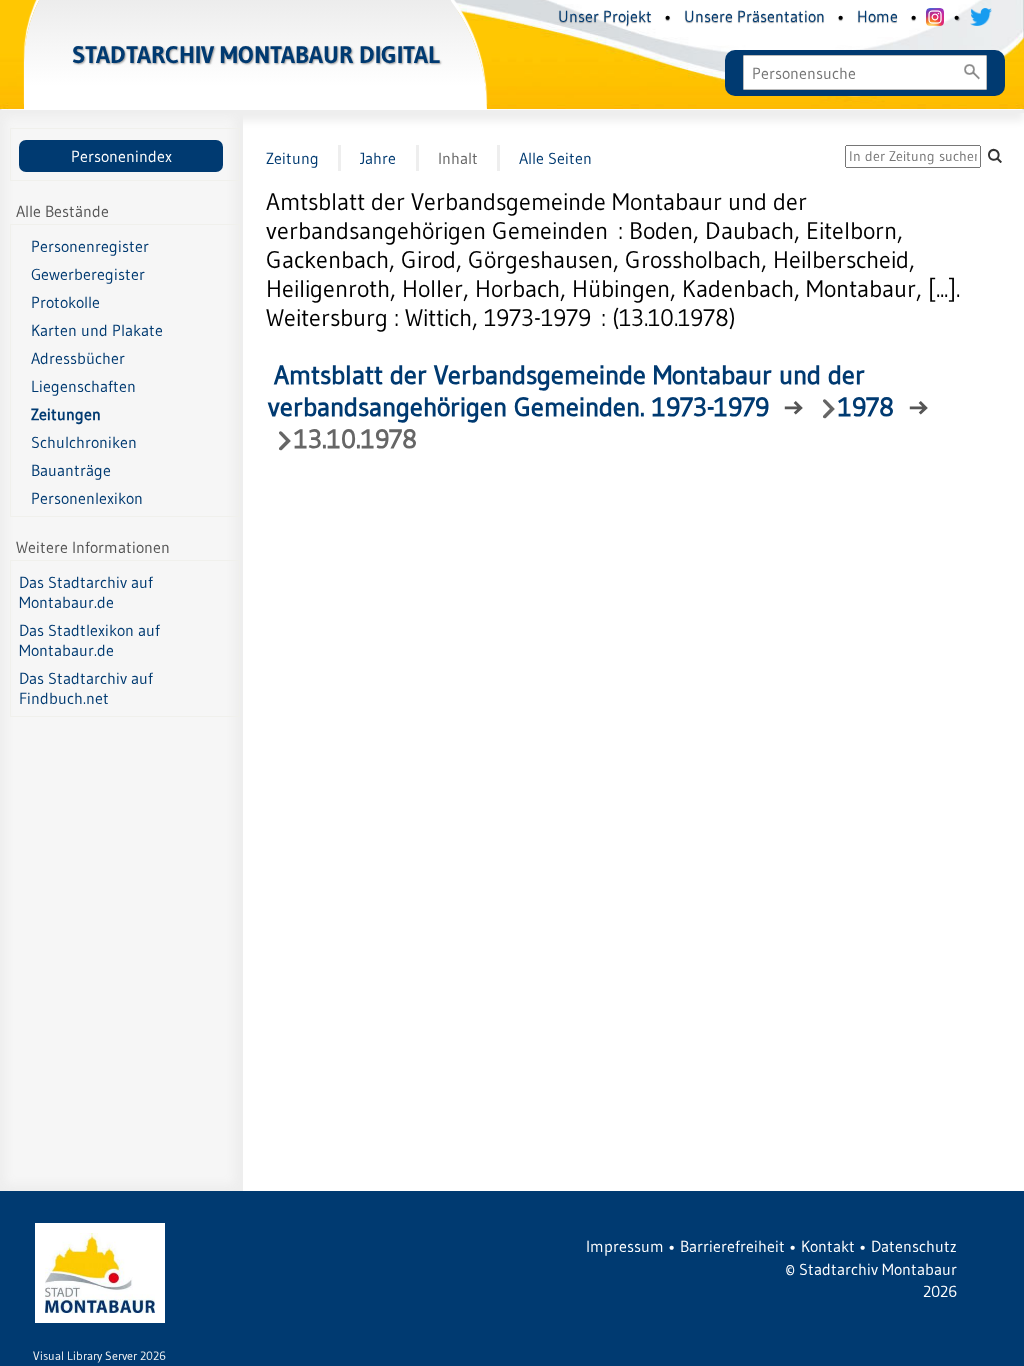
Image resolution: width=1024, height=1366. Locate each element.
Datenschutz (914, 1246)
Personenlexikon (87, 498)
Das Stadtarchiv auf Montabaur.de (86, 592)
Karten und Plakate (97, 330)
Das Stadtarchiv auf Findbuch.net (86, 688)
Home (877, 16)
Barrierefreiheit (732, 1246)
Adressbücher (78, 358)
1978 (866, 407)
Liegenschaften (83, 386)
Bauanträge (71, 470)
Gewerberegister (88, 274)
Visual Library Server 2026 (99, 1355)
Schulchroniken (84, 442)
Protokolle (65, 302)
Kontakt (828, 1246)
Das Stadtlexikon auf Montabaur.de (89, 640)
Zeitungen (66, 414)
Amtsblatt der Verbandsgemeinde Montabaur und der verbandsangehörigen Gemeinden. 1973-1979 (566, 391)
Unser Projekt (605, 16)
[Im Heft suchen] (995, 155)
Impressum (625, 1246)
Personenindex (121, 156)
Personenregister (90, 246)
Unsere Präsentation (754, 16)
